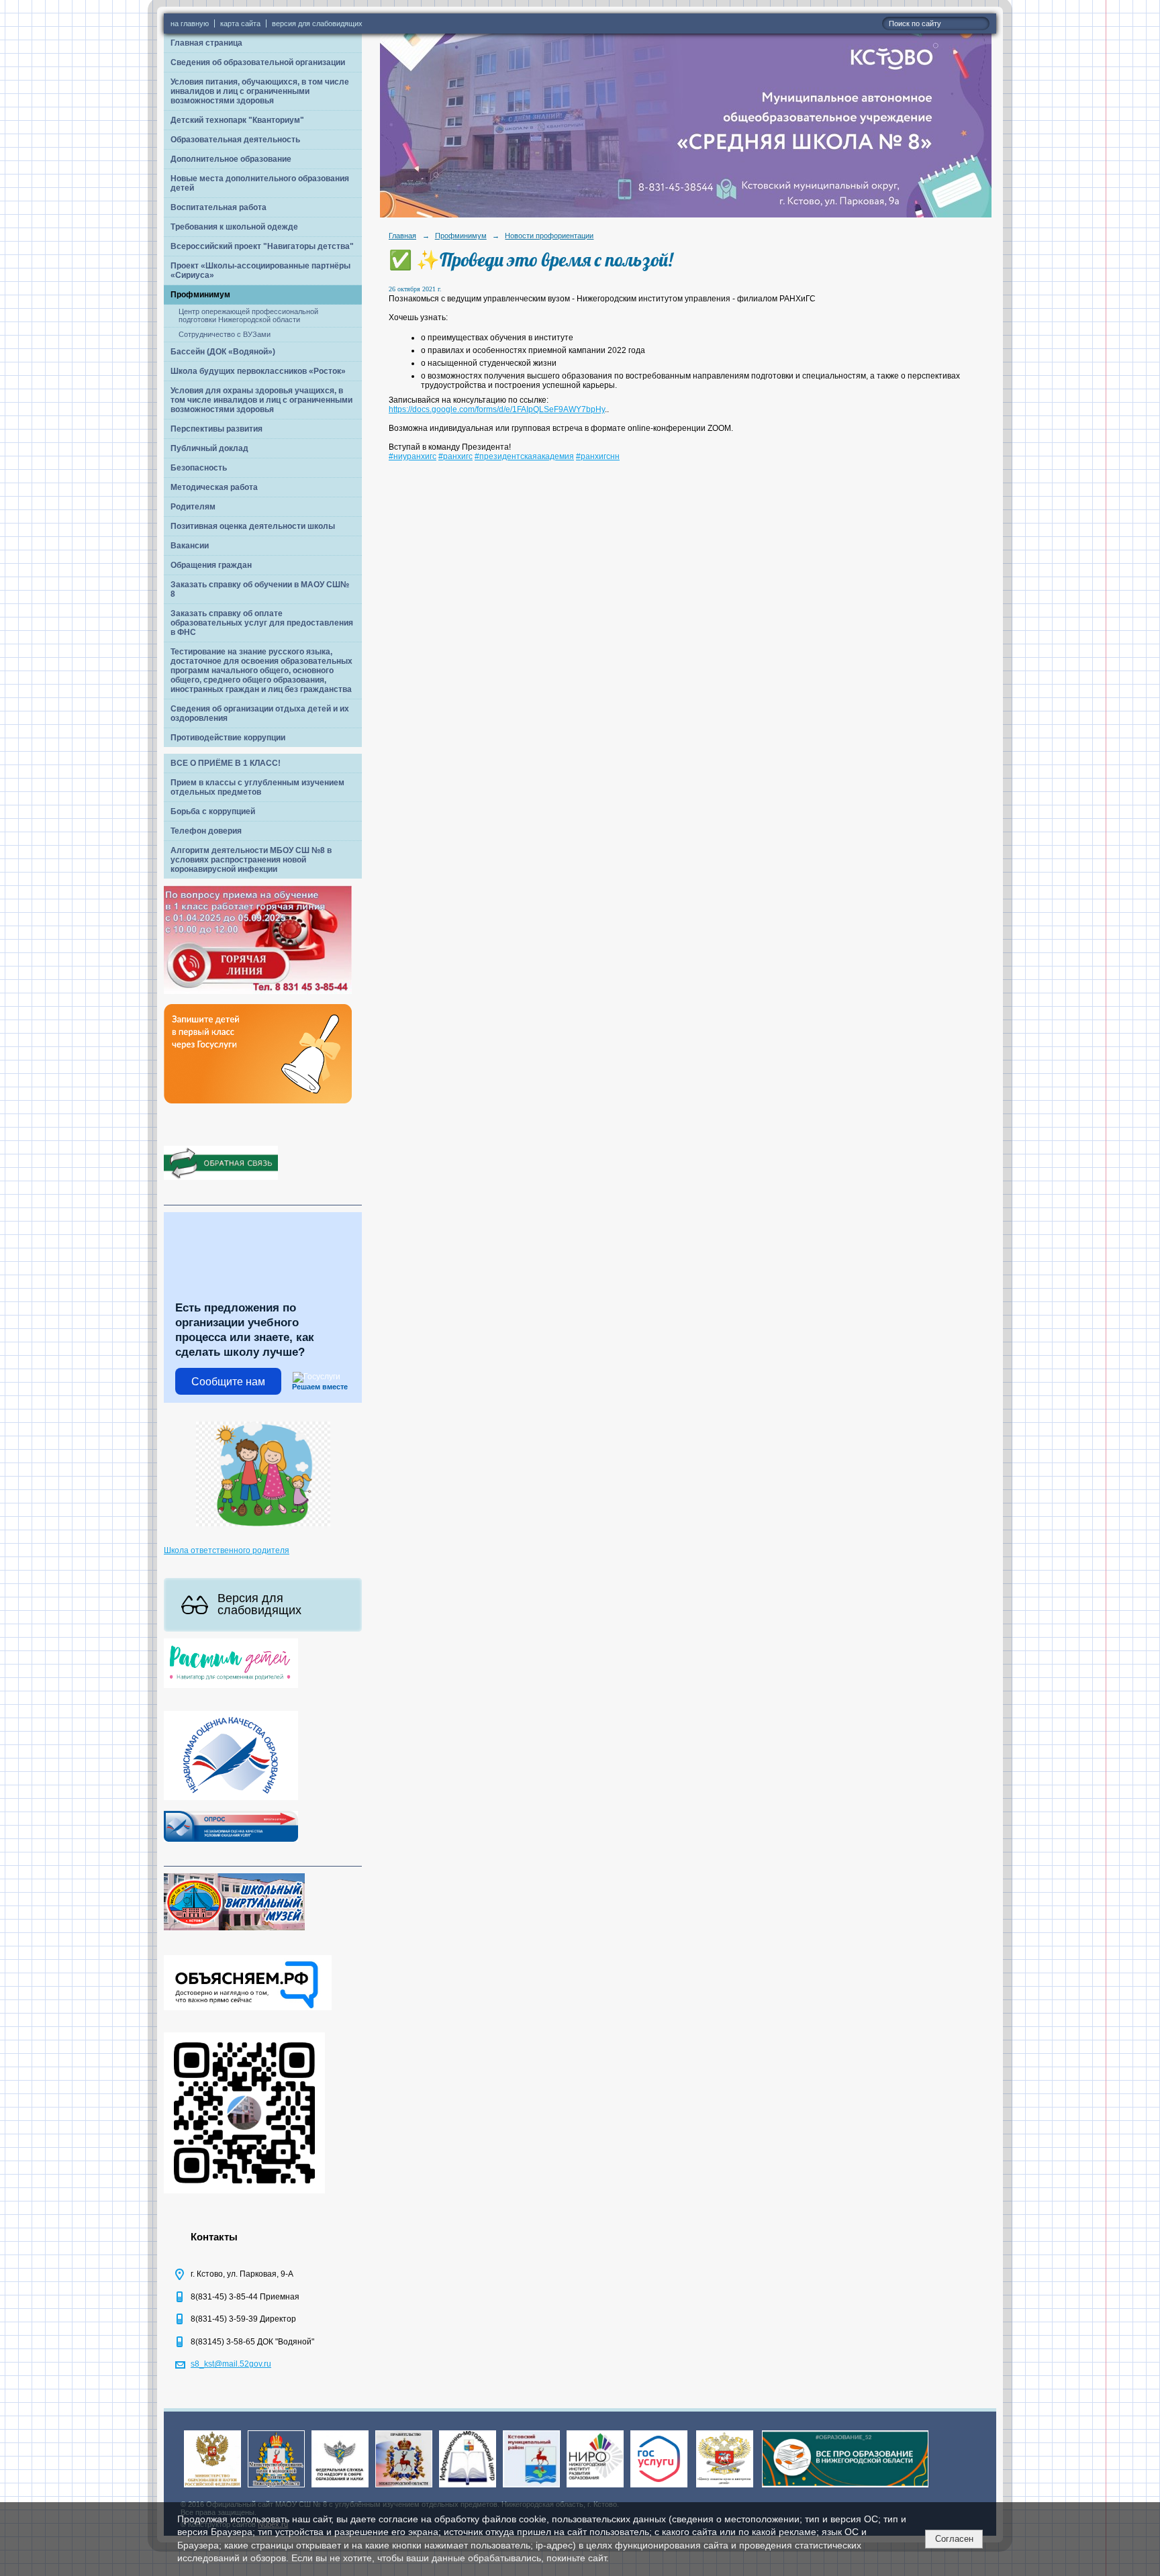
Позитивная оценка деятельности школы (253, 526)
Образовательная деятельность (235, 140)
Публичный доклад (209, 448)
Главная (402, 236)
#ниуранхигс (413, 456)
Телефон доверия (206, 831)
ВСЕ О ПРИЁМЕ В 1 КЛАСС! (226, 763)
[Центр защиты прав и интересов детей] (725, 2488)
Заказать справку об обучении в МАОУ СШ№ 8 (260, 589)
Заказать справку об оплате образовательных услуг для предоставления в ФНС (262, 623)
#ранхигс (455, 456)
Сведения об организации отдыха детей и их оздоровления (260, 713)
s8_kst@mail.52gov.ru (231, 2364)
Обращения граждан (211, 565)
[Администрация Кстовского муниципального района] (531, 2488)
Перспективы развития (216, 429)
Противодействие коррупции (228, 738)
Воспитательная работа (219, 207)
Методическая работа (214, 487)
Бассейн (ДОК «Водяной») (223, 352)
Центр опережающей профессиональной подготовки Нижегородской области (248, 315)
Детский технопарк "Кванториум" (237, 120)
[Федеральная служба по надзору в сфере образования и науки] (340, 2488)
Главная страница (206, 43)
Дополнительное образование (231, 159)
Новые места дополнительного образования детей (260, 183)
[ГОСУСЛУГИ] (659, 2488)
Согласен (954, 2539)
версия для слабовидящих (317, 23)
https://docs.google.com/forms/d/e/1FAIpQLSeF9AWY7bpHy (497, 409)
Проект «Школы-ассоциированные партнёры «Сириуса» (260, 270)
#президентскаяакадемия (524, 456)
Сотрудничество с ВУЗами (225, 334)
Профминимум (200, 295)
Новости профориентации (549, 236)
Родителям (193, 507)
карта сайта (240, 23)
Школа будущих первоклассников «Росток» (258, 371)
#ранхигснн (598, 456)
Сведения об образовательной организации (258, 62)
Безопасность (199, 468)
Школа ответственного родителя (227, 1550)
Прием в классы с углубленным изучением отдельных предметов (257, 787)
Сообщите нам (228, 1382)
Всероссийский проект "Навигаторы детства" (262, 246)
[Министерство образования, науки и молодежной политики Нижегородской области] (276, 2488)
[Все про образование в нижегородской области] (845, 2488)
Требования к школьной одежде (234, 227)
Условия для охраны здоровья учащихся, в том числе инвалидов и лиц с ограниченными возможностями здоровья (261, 400)
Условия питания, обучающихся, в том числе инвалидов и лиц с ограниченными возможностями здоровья (260, 91)
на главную (190, 23)
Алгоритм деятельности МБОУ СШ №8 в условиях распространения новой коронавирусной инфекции (251, 860)
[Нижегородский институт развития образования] (595, 2488)
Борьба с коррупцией (213, 811)
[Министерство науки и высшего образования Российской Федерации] (212, 2488)
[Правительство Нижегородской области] (404, 2488)
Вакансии (190, 546)
